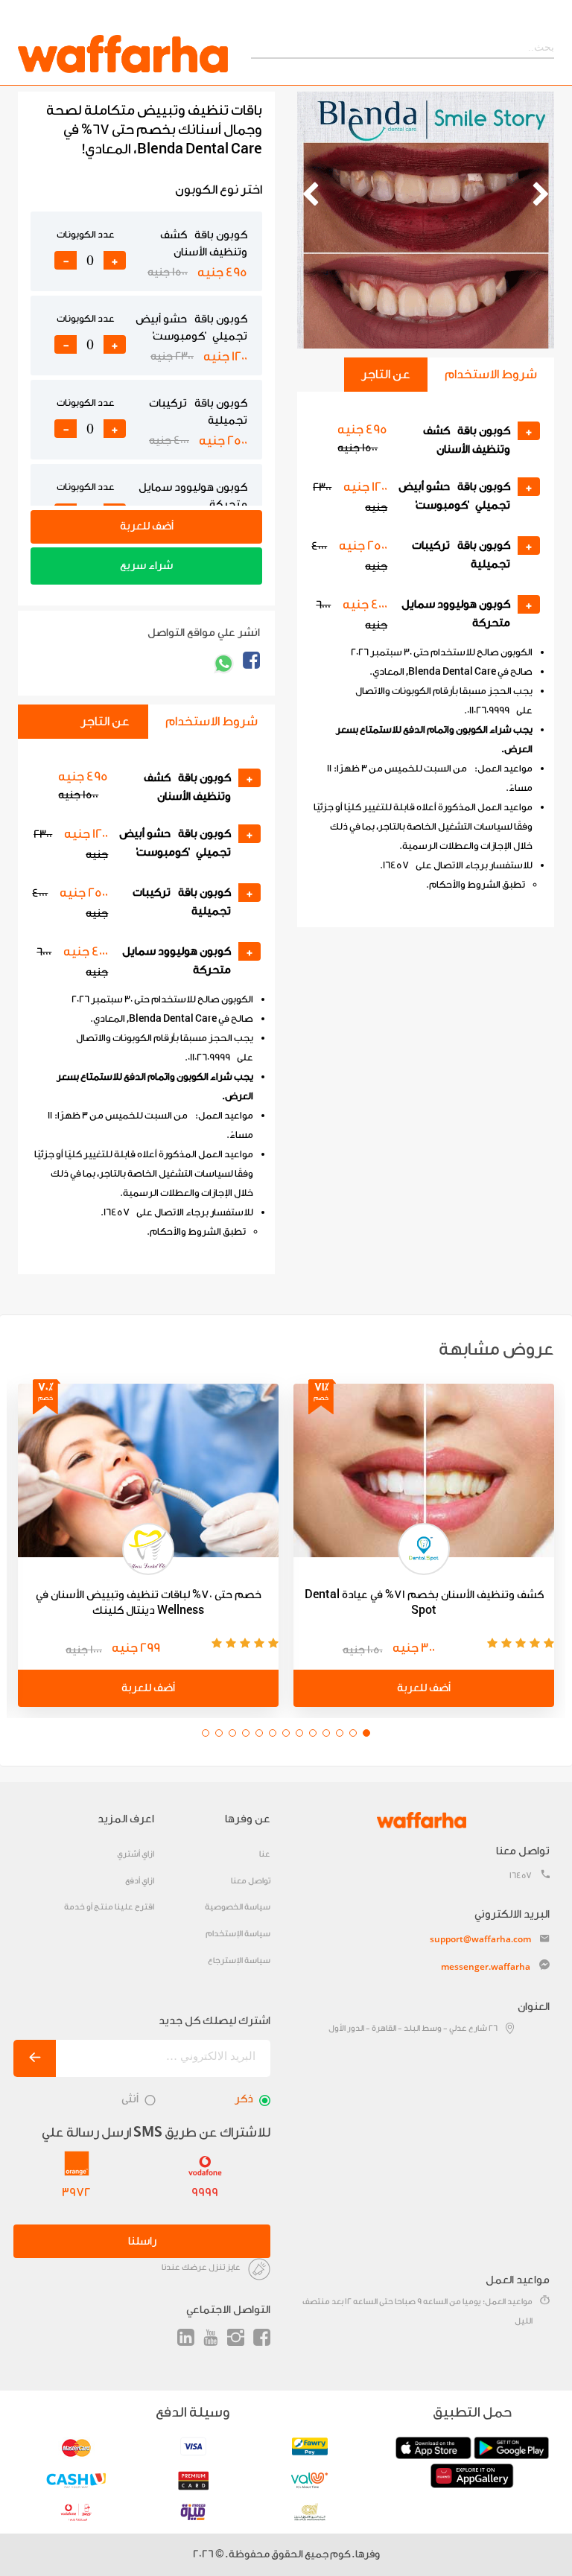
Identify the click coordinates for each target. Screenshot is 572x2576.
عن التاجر (386, 374)
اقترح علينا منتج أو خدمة (109, 1907)
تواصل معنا (251, 1881)
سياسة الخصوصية (238, 1907)
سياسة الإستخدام (238, 1934)
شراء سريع (146, 566)
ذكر (244, 2099)
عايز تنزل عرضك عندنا (201, 2267)
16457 (521, 1876)
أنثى (130, 2099)
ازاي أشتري (136, 1854)
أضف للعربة (147, 526)
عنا (265, 1854)
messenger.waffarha (486, 1966)
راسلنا (142, 2241)
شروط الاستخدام (491, 374)
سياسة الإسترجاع (239, 1960)
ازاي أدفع (140, 1881)
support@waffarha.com (480, 1939)
